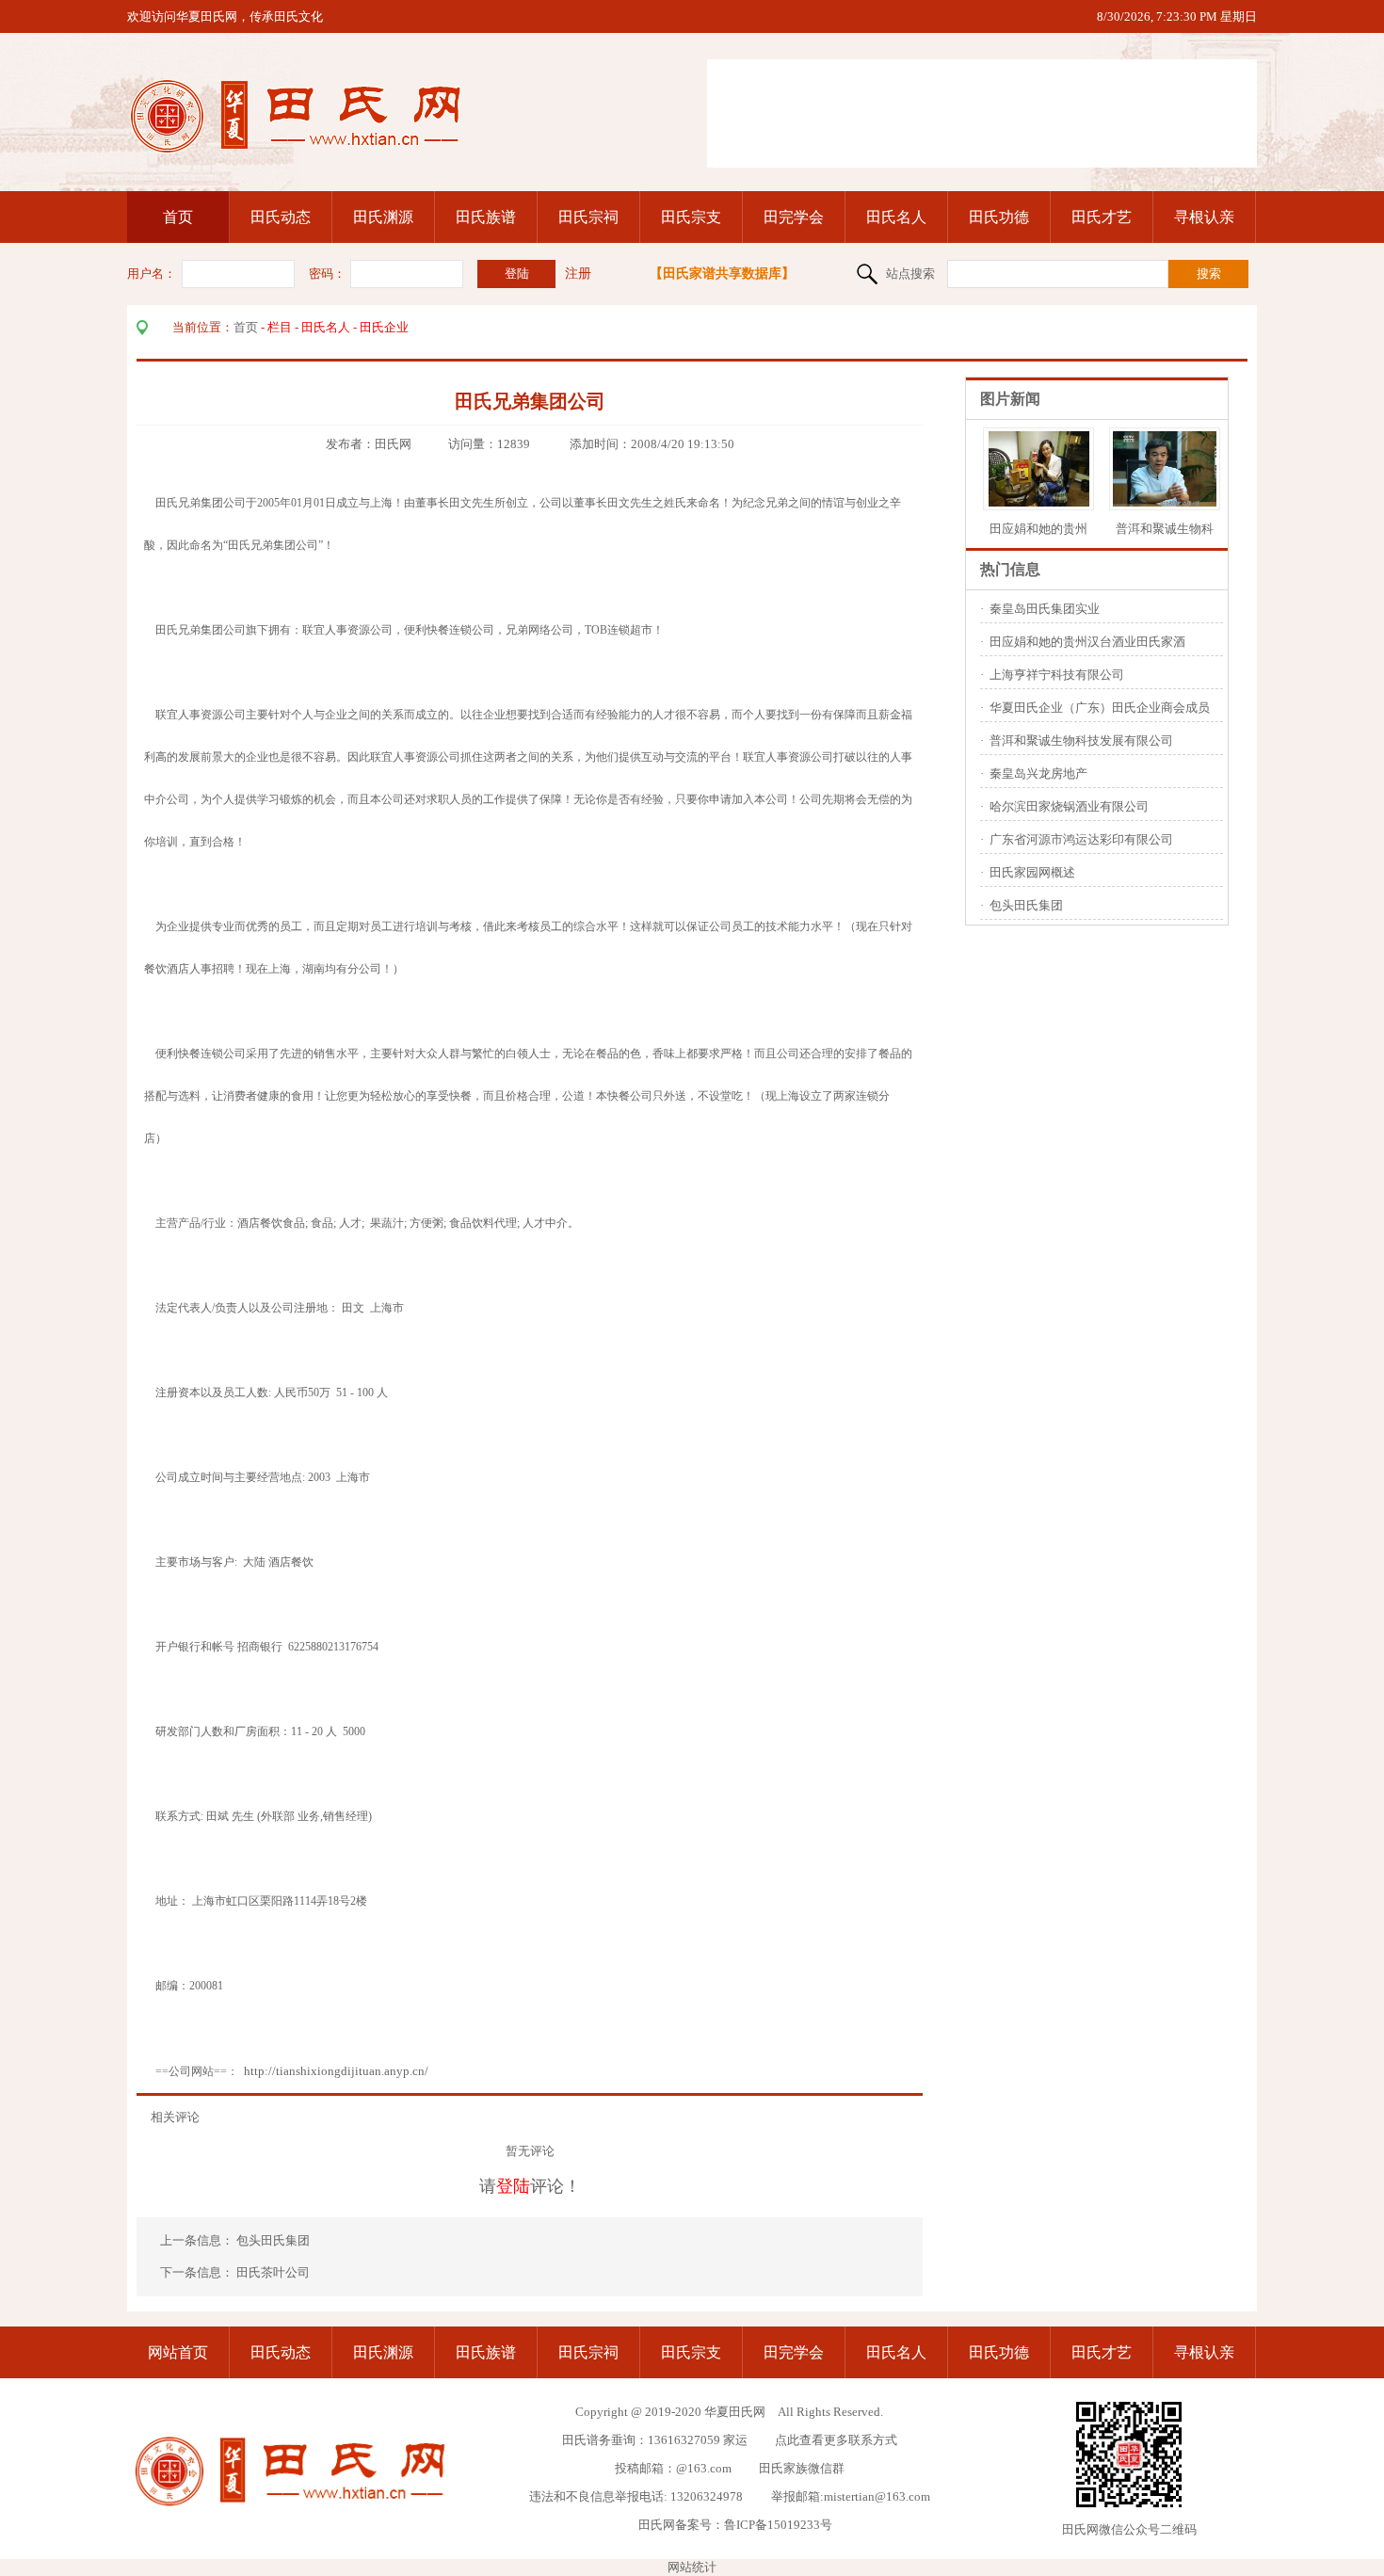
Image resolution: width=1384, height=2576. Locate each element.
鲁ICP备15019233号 (778, 2525)
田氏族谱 (486, 217)
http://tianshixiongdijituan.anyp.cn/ (336, 2071)
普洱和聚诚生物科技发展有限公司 (1081, 741)
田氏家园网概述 (1032, 872)
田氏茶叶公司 (273, 2272)
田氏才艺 (1102, 217)
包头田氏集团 (274, 2240)
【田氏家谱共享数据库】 (722, 274)
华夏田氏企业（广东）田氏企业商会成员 (1100, 708)
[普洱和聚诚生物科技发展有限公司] (1180, 502)
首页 (178, 217)
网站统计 (692, 2567)
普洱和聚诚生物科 (1165, 529)
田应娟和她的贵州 (1038, 529)
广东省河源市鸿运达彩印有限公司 (1081, 839)
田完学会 (794, 217)
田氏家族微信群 (802, 2468)
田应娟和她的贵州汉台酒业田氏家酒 (1087, 642)
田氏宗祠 (588, 217)
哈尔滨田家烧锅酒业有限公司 (1069, 806)
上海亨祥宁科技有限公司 (1057, 675)
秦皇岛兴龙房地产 (1038, 773)
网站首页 (178, 2352)
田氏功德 (999, 217)
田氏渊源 (383, 217)
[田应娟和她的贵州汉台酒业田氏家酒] (1039, 502)
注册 (578, 274)
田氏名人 (896, 217)
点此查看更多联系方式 (836, 2440)
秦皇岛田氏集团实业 (1045, 609)
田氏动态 (281, 217)
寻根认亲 (1204, 217)
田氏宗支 (691, 217)
